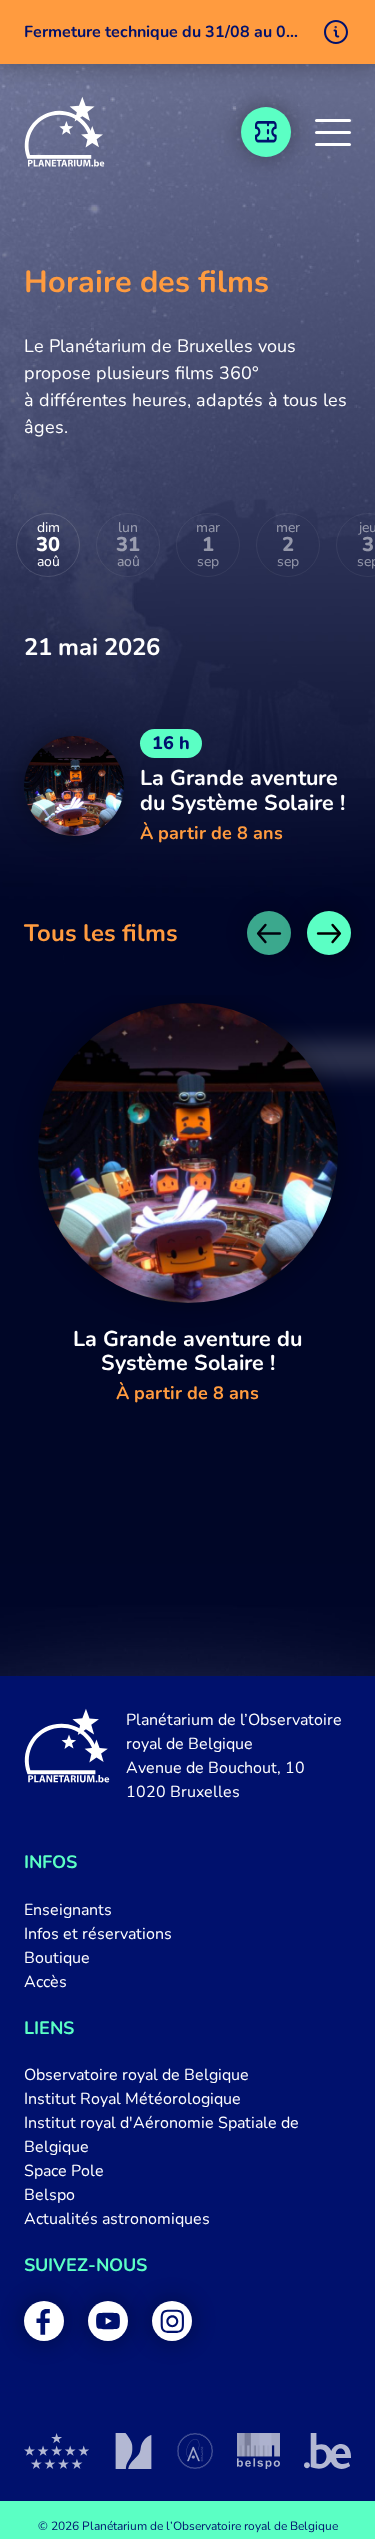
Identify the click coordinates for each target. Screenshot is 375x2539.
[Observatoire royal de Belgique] (57, 2451)
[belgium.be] (327, 2451)
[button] (333, 132)
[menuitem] (187, 1910)
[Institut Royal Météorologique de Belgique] (133, 2451)
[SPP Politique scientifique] (258, 2451)
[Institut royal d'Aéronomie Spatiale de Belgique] (195, 2451)
